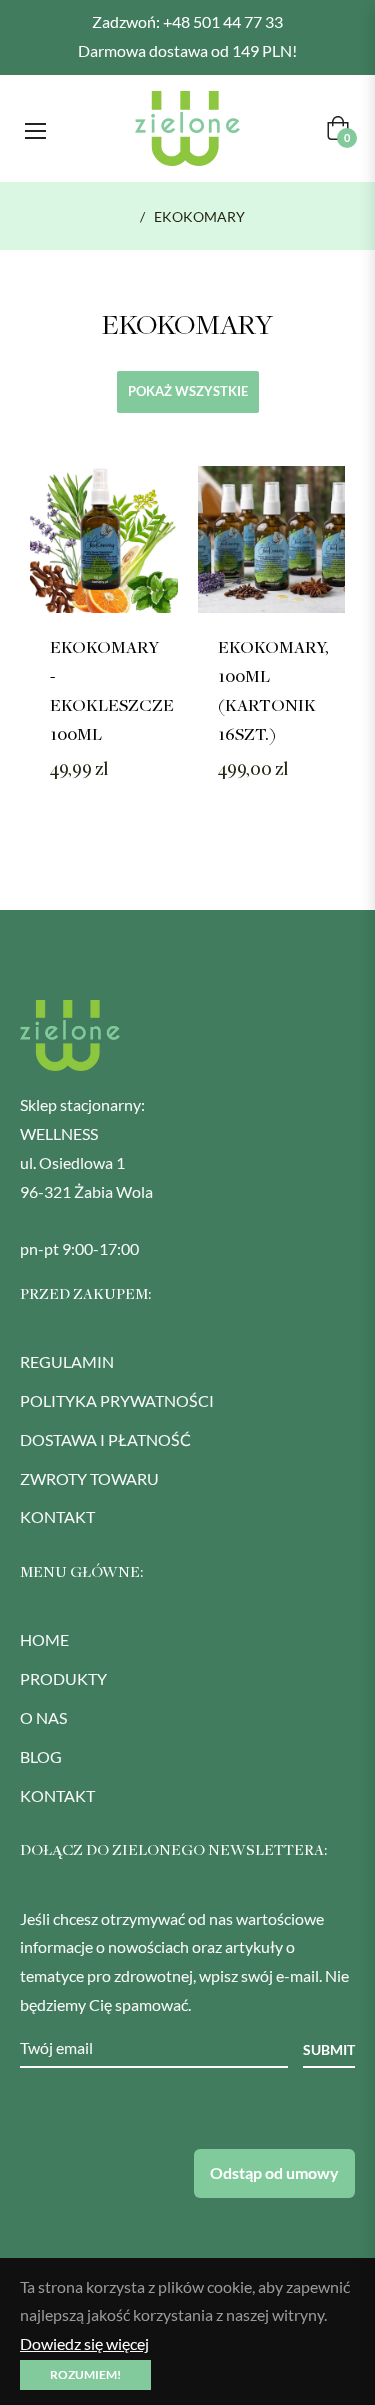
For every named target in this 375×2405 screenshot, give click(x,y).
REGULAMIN (67, 1361)
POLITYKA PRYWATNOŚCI (117, 1400)
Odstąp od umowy (274, 2172)
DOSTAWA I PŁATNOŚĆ (105, 1439)
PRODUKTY (63, 1678)
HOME (44, 1639)
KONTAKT (57, 1516)
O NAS (43, 1717)
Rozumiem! (85, 2374)
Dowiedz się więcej (84, 2343)
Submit (329, 2049)
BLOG (41, 1756)
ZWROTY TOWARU (89, 1478)
